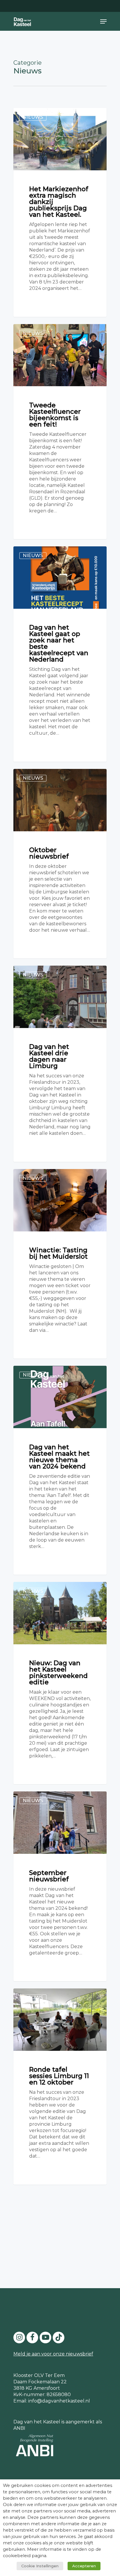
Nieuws (33, 117)
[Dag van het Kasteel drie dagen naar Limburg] (60, 1064)
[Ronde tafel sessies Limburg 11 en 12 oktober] (60, 2087)
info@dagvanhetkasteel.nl (59, 2401)
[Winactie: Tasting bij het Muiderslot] (60, 1264)
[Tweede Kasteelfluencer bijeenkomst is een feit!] (60, 432)
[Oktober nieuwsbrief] (60, 864)
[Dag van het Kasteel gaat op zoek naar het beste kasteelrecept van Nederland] (60, 654)
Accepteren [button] (84, 2566)
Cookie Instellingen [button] (40, 2566)
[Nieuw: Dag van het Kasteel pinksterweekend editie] (60, 1683)
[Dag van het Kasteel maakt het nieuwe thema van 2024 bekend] (60, 1470)
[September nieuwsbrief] (60, 1886)
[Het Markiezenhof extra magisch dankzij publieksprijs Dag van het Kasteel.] (60, 212)
